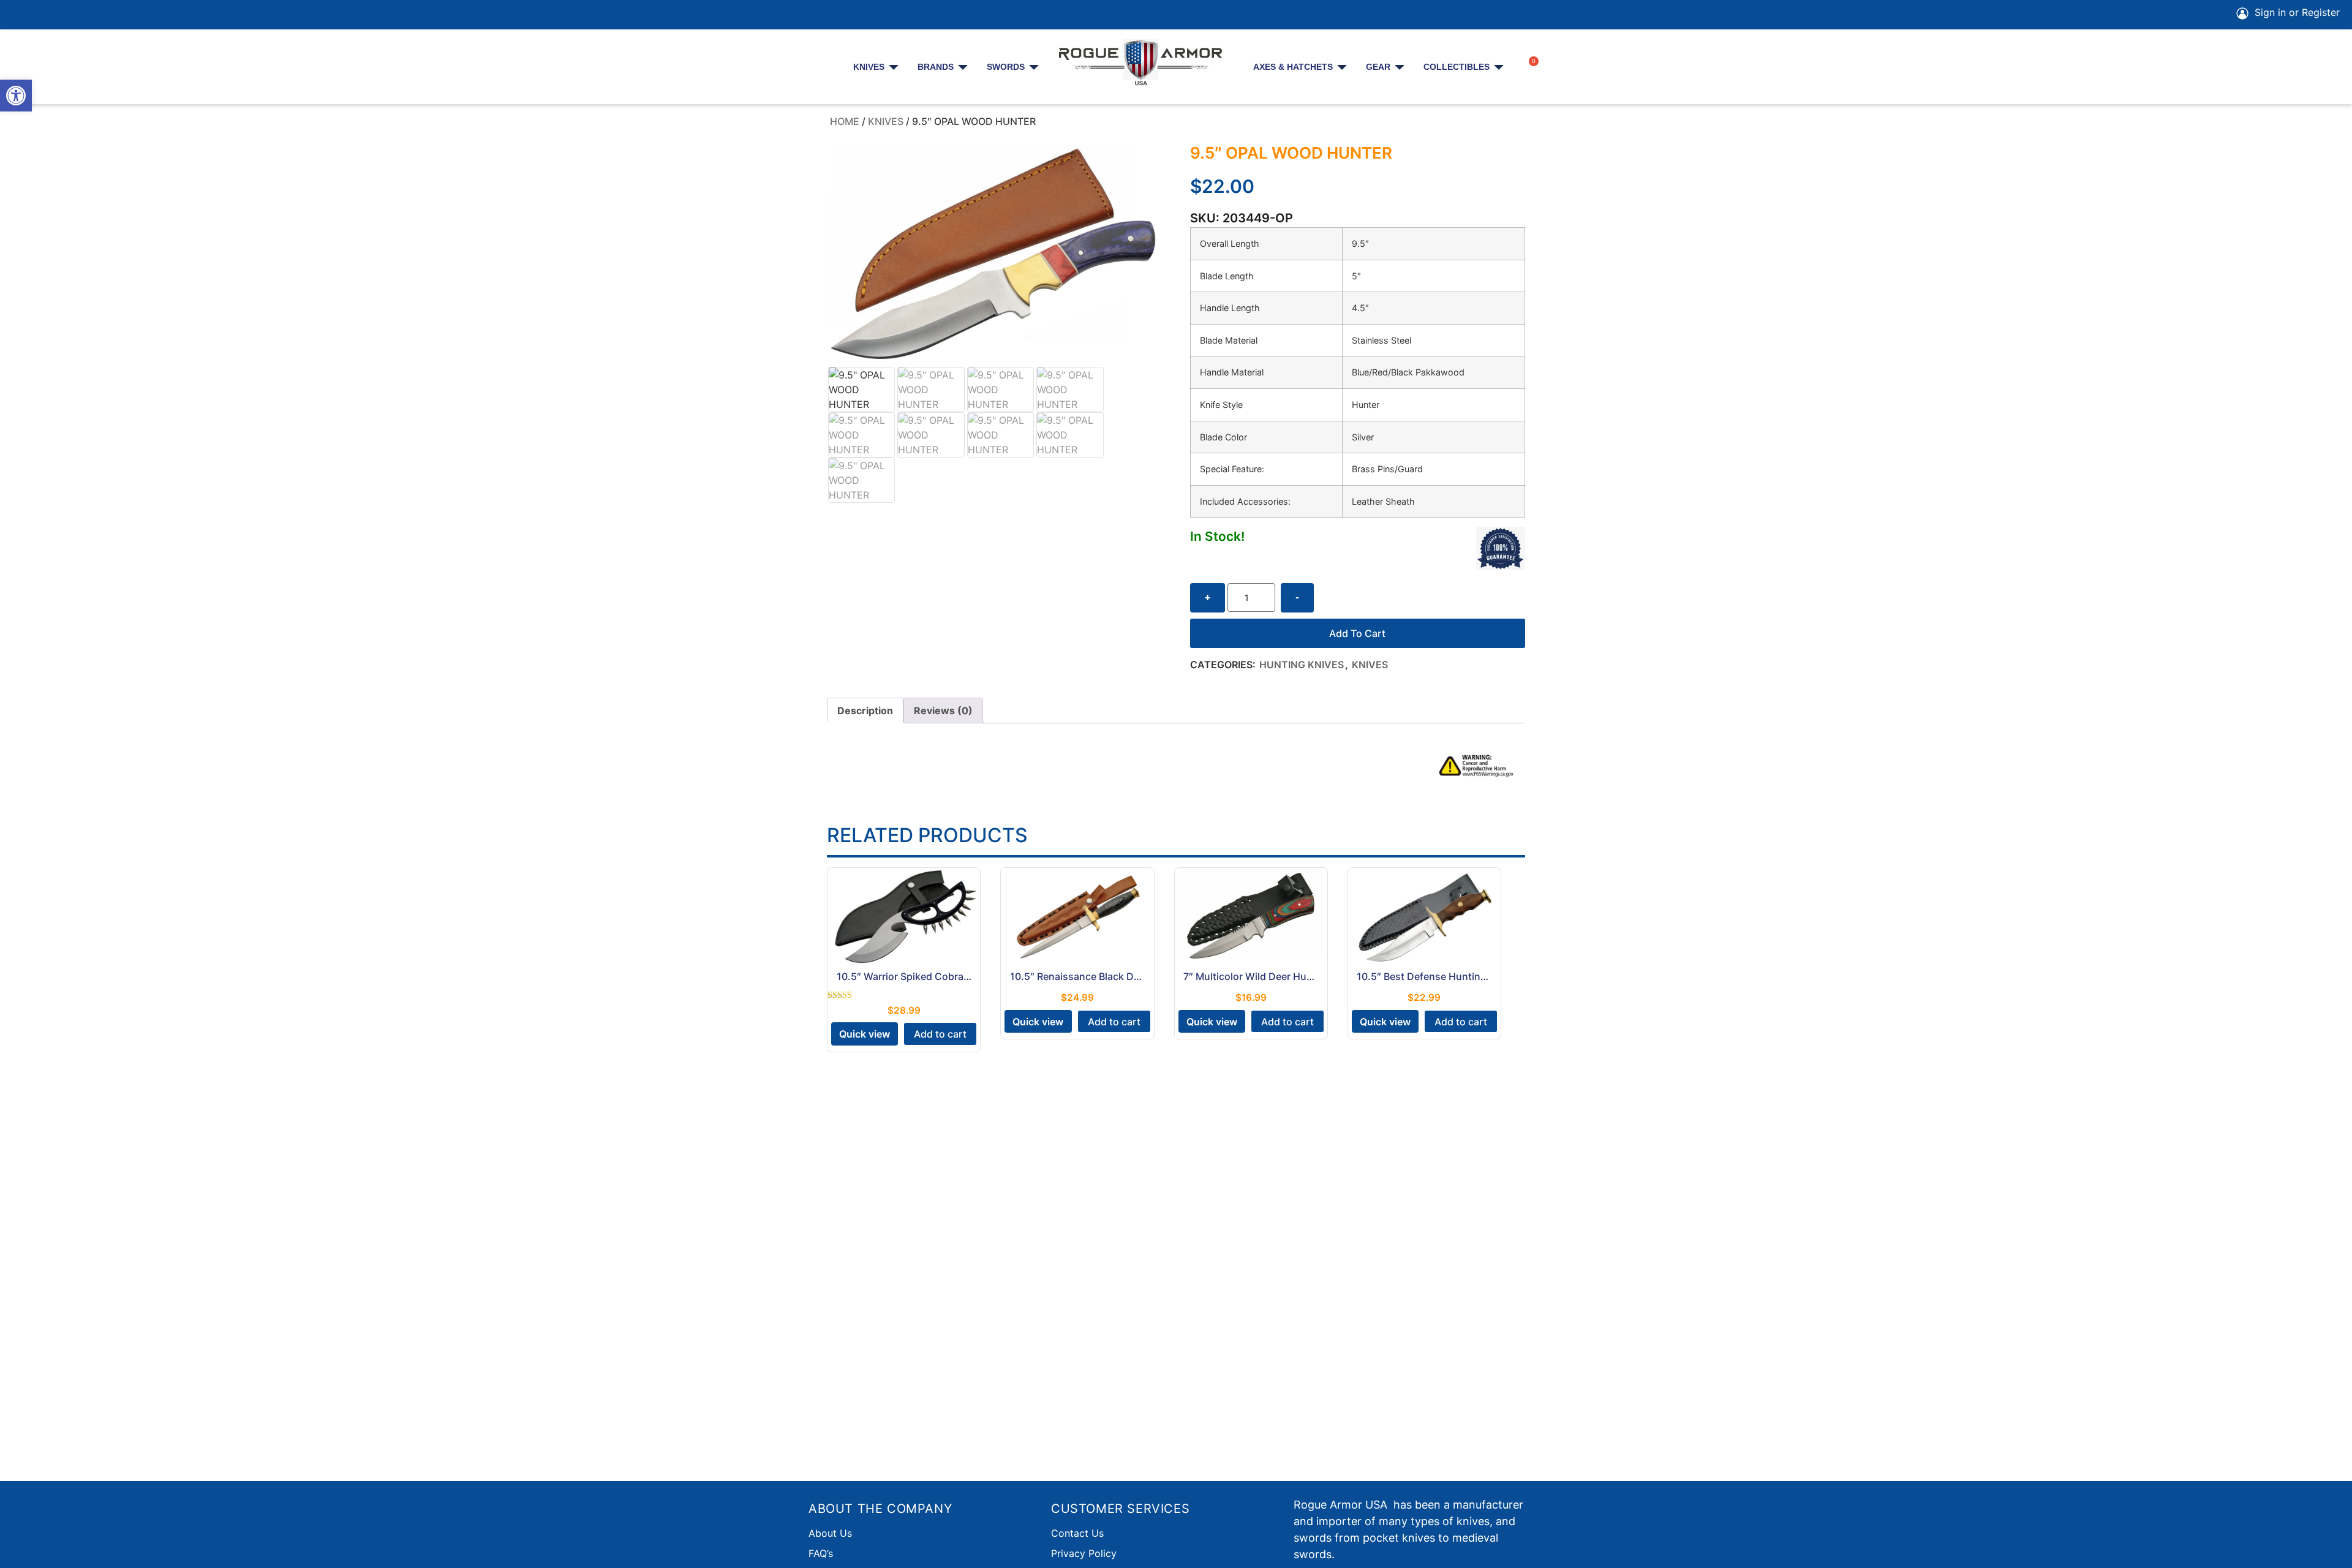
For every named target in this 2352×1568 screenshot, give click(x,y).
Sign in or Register (2296, 12)
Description (865, 710)
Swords (1006, 67)
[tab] (865, 710)
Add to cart (1357, 633)
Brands (936, 67)
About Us (830, 1533)
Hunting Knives (1302, 665)
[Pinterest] (56, 15)
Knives (869, 67)
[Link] (125, 15)
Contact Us (1077, 1533)
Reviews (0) (943, 710)
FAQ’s (821, 1553)
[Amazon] (91, 15)
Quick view (865, 1034)
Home (845, 121)
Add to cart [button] (940, 1034)
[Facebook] (22, 15)
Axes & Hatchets (1293, 67)
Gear (1378, 67)
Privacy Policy (1084, 1553)
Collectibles (1457, 67)
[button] (16, 96)
